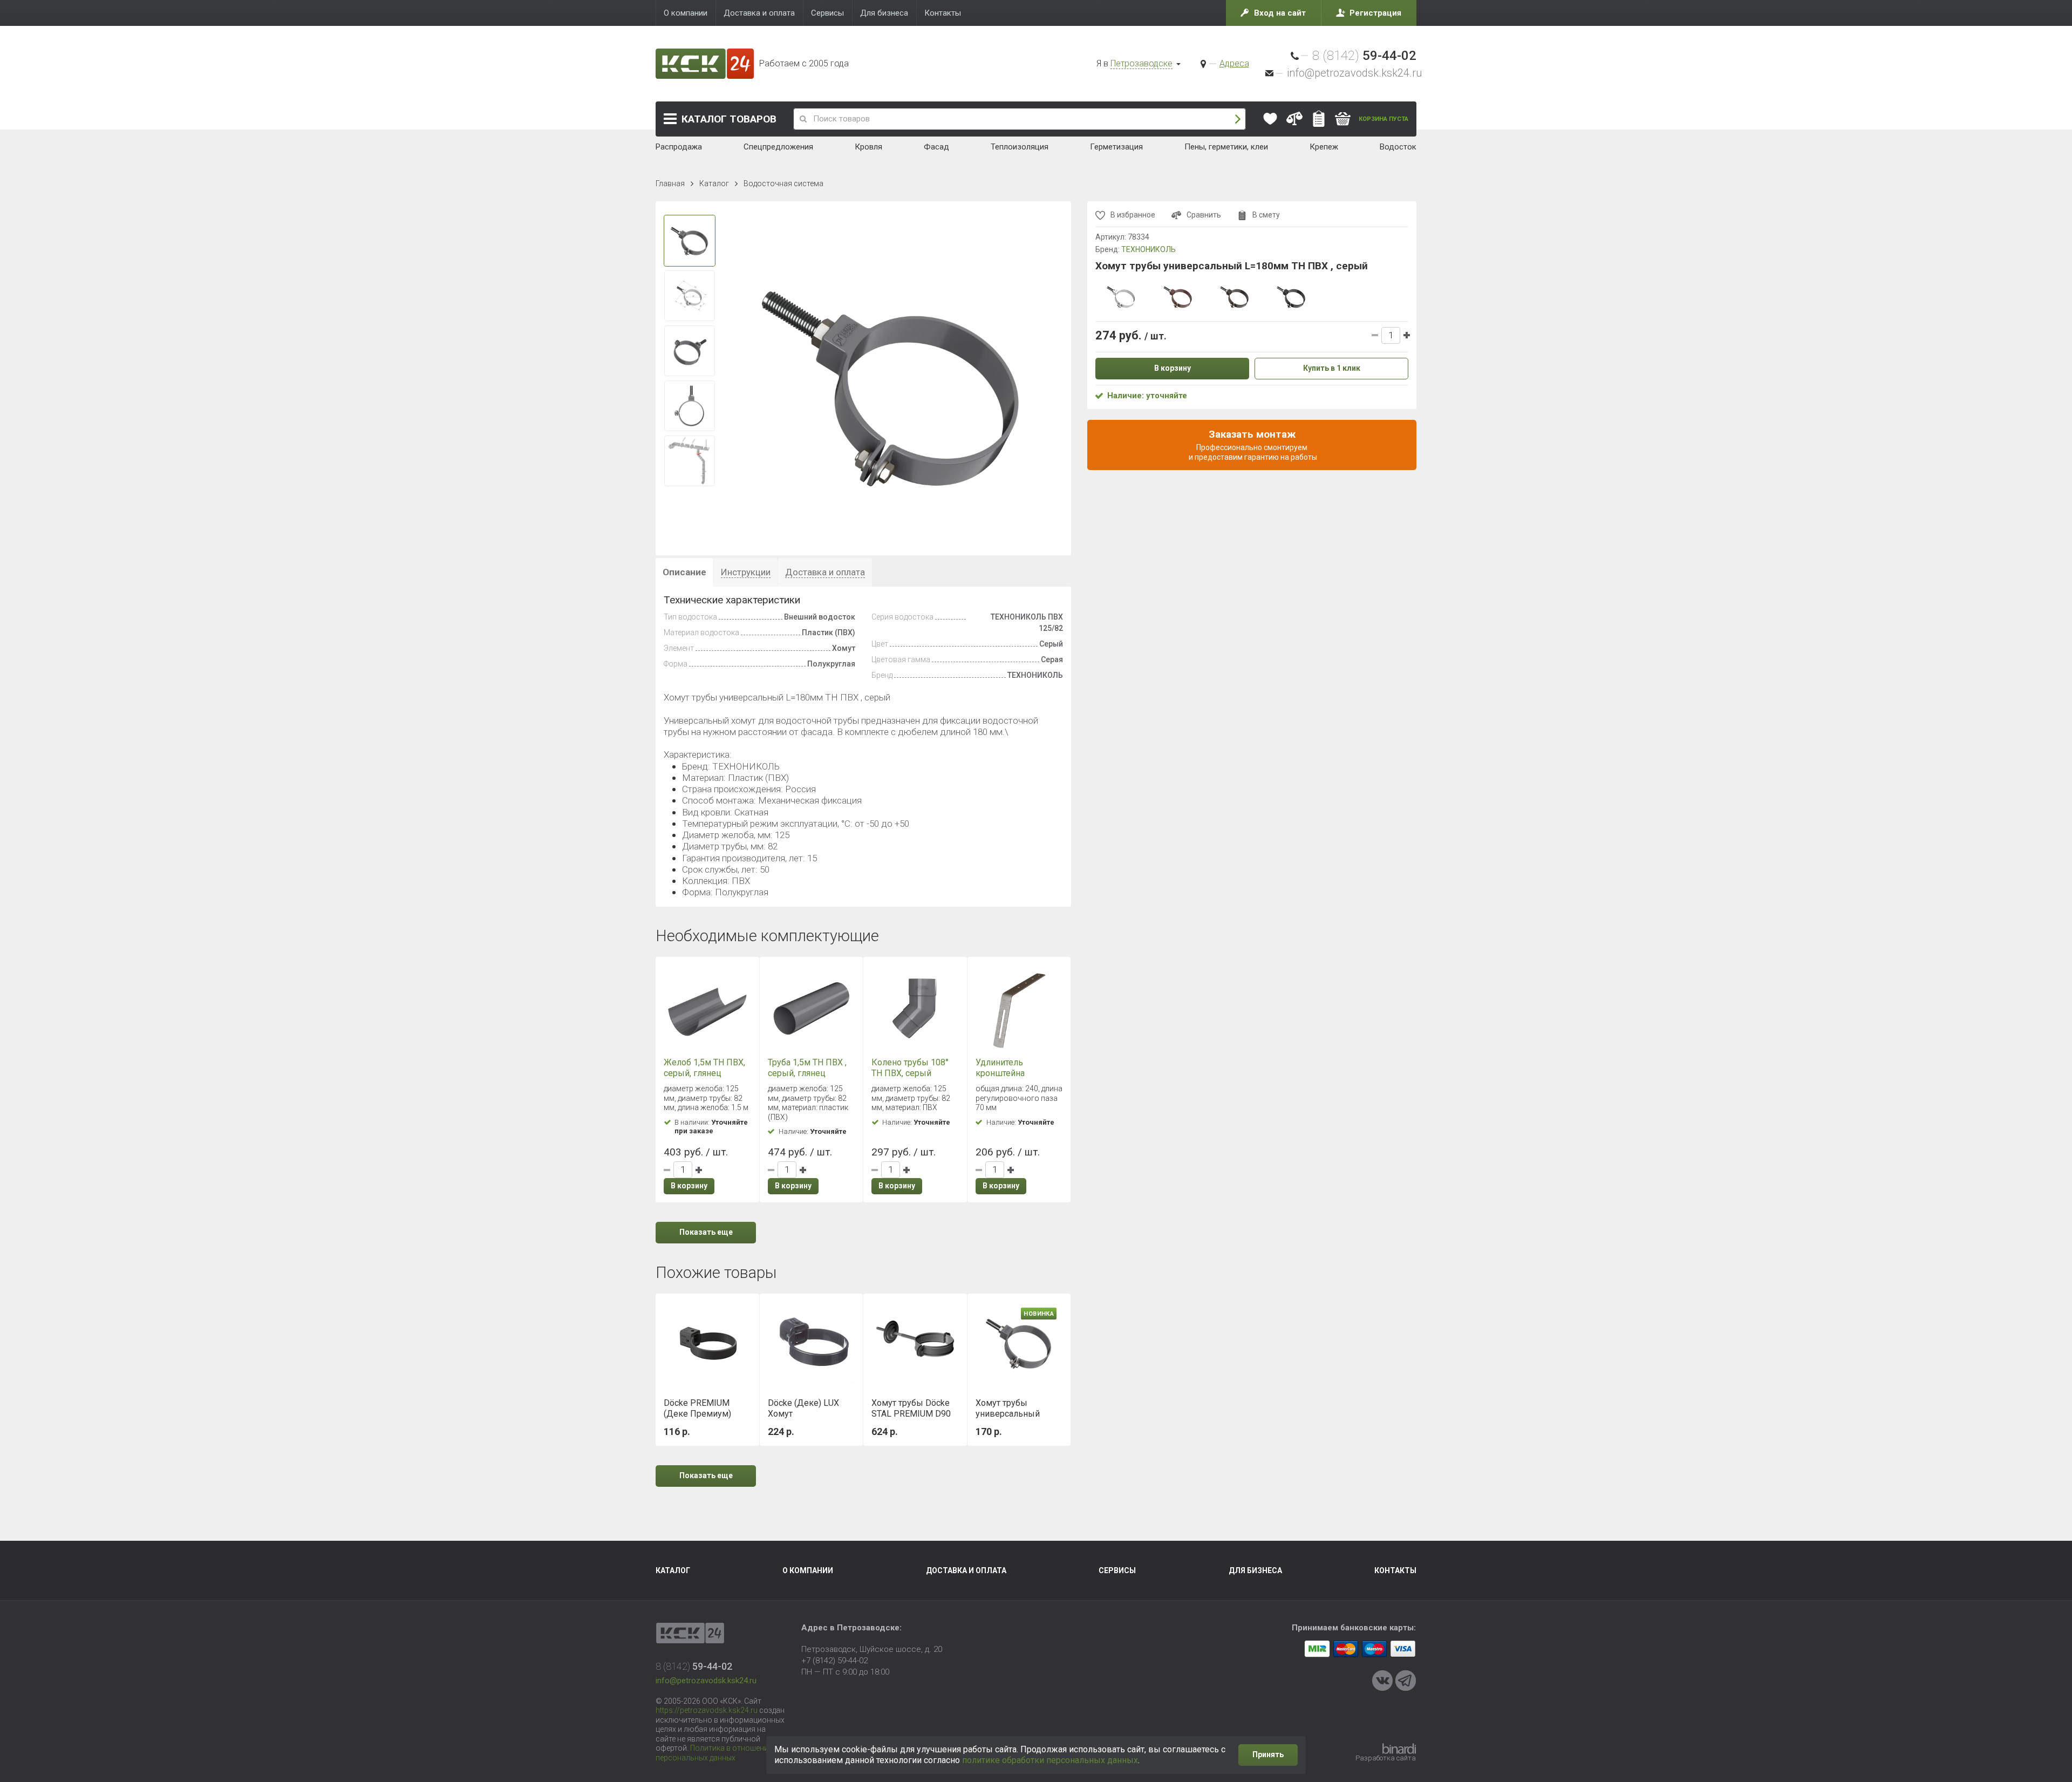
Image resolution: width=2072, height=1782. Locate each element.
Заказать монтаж (1252, 445)
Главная (670, 183)
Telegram (1406, 1681)
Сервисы (1117, 1570)
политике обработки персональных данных (1050, 1760)
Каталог (729, 119)
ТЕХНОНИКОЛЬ (1149, 249)
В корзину (689, 1186)
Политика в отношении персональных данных (714, 1753)
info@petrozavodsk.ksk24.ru (1354, 73)
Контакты (1395, 1570)
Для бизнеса (1255, 1570)
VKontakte (1382, 1681)
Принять (1268, 1754)
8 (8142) (1364, 56)
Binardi (1399, 1749)
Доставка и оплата (966, 1570)
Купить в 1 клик (1332, 368)
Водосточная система (783, 183)
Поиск (1238, 119)
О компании (808, 1570)
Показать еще (706, 1232)
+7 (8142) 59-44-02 (834, 1661)
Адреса (1234, 63)
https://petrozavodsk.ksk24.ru (707, 1710)
